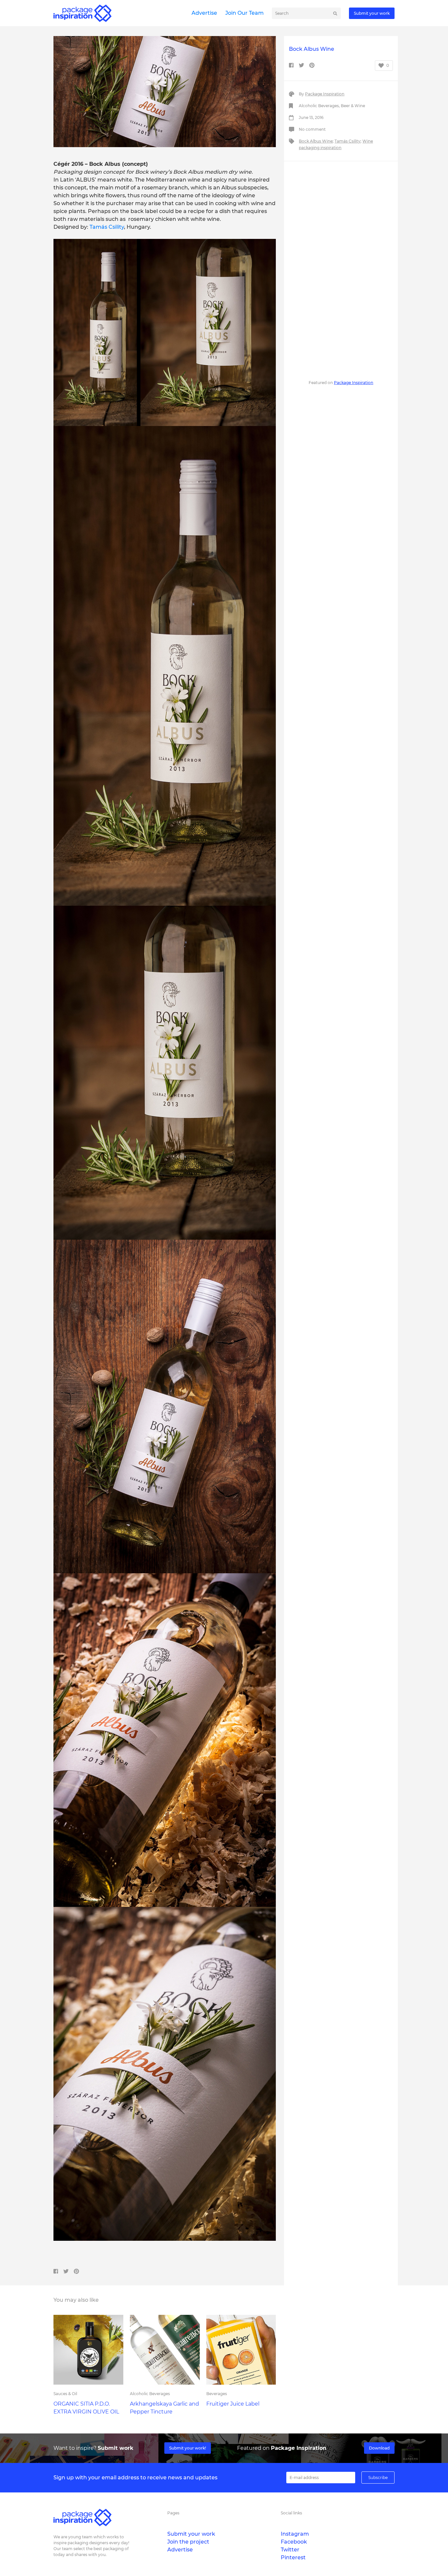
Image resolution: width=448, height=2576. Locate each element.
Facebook (294, 2542)
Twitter (290, 2550)
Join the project (188, 2542)
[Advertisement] (341, 269)
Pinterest (293, 2557)
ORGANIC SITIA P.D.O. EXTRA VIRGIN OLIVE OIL (86, 2408)
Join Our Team (244, 13)
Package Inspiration (325, 94)
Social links (291, 2513)
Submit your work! (188, 2448)
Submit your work (372, 13)
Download (379, 2448)
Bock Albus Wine (316, 141)
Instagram (295, 2534)
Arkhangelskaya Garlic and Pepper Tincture (164, 2408)
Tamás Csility (107, 227)
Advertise (204, 13)
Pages (173, 2513)
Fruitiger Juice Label (233, 2404)
